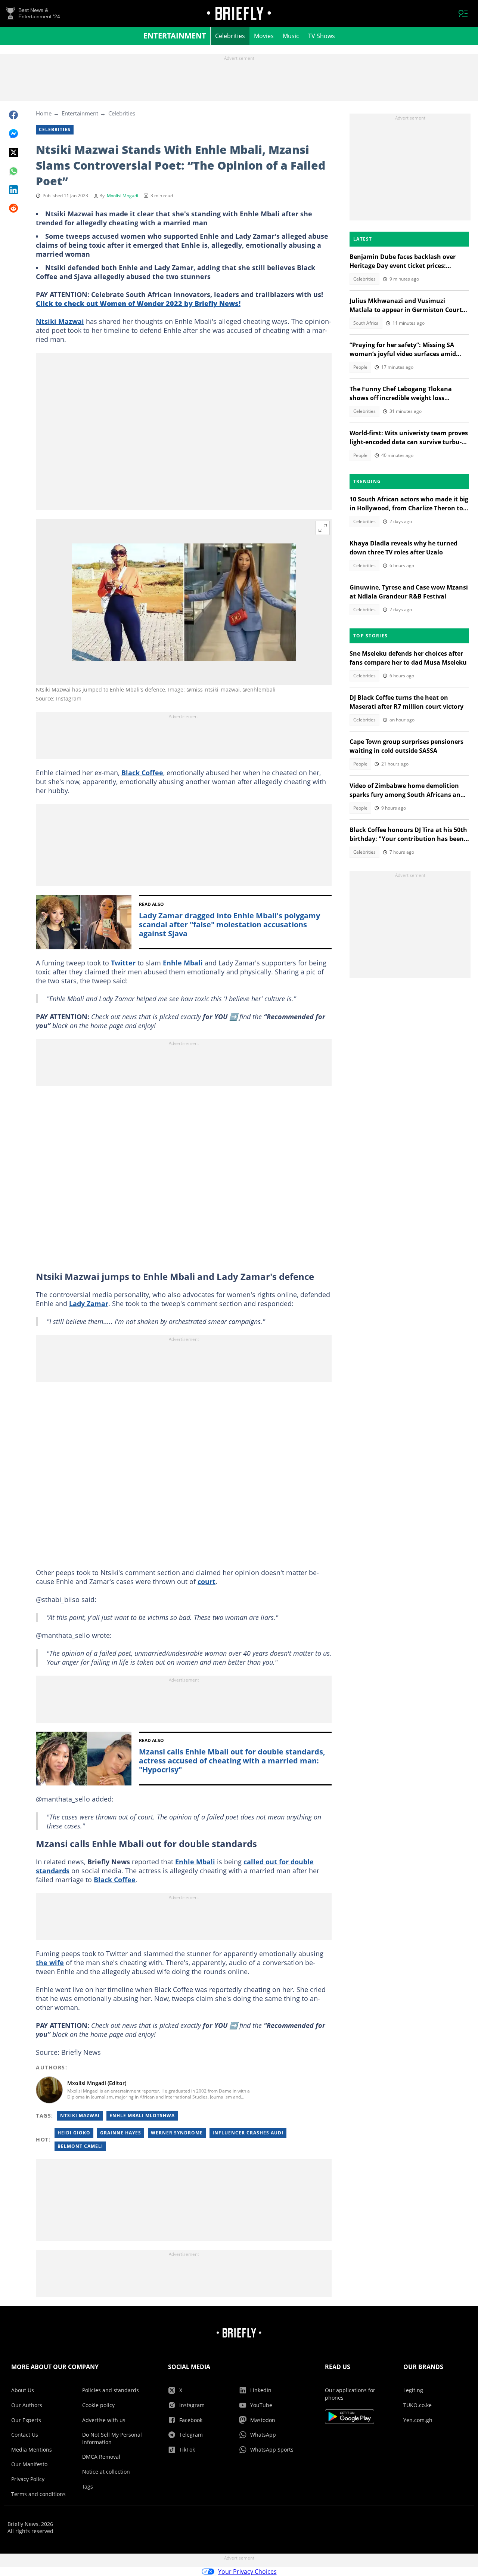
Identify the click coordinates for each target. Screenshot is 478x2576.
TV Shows (322, 36)
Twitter (123, 963)
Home (44, 113)
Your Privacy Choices (247, 2572)
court (207, 1581)
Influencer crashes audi (248, 2133)
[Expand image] (323, 528)
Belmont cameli (80, 2146)
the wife (50, 1963)
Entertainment (175, 36)
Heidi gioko (74, 2133)
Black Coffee (142, 773)
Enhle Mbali (183, 963)
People (360, 367)
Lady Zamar (89, 1304)
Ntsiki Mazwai (60, 321)
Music (291, 36)
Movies (264, 36)
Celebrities (230, 36)
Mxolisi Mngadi (122, 196)
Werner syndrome (177, 2133)
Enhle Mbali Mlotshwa (142, 2116)
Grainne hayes (121, 2133)
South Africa (366, 323)
